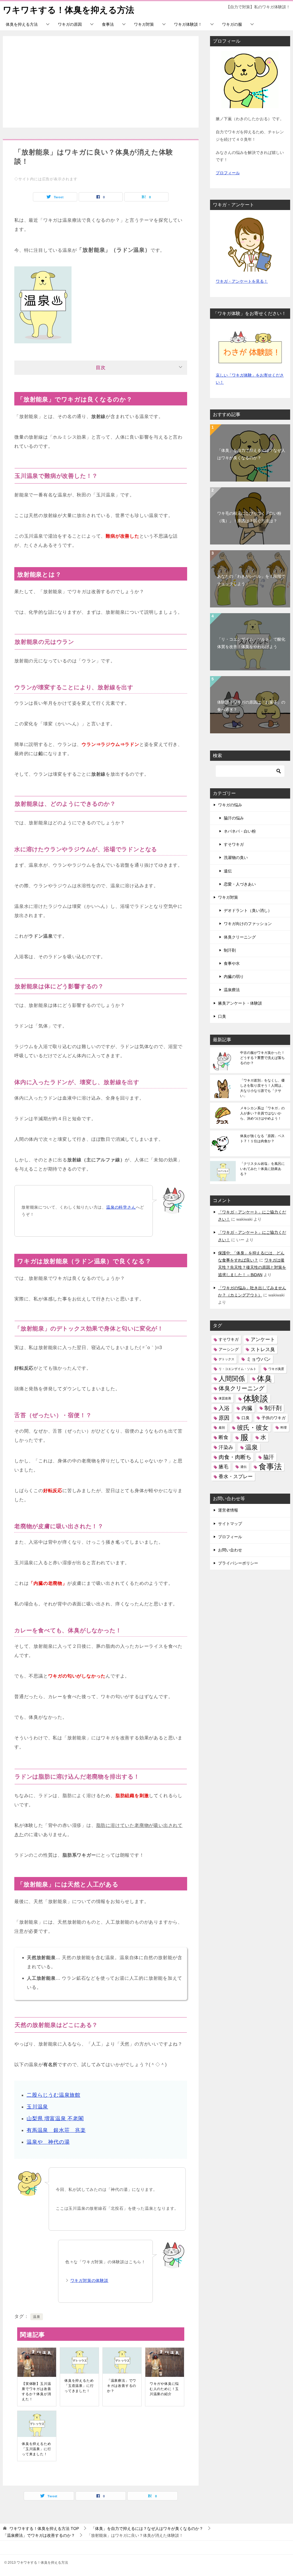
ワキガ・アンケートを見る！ (242, 281)
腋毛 (223, 1467)
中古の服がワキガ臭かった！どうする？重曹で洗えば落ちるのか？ (262, 1058)
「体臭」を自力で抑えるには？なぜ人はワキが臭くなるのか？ (251, 454)
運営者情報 (228, 1510)
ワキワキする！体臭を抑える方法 (69, 10)
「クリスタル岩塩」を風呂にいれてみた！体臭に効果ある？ (262, 1169)
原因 (224, 1418)
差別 (222, 1427)
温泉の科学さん (121, 1207)
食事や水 (232, 963)
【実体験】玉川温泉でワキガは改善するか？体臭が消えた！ (36, 2391)
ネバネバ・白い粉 (240, 831)
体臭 (264, 1379)
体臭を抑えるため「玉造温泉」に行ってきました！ (79, 2386)
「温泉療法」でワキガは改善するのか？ (122, 2386)
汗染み (226, 1447)
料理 (284, 1427)
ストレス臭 (263, 1350)
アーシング (229, 1349)
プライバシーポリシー (238, 1563)
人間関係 (232, 1379)
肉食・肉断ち (235, 1457)
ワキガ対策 (144, 24)
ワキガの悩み (230, 805)
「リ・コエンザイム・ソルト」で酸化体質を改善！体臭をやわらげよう (251, 643)
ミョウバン (259, 1359)
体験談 (256, 1398)
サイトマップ (230, 1524)
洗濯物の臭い (236, 858)
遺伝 (228, 871)
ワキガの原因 (70, 24)
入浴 (224, 1408)
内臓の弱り (234, 977)
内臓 (247, 1408)
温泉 (37, 2317)
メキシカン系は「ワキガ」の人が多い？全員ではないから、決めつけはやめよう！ (262, 1113)
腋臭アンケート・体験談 (240, 1003)
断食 (223, 1437)
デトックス (226, 1359)
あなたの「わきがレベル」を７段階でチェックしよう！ (251, 580)
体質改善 (225, 1398)
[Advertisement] (101, 82)
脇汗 (269, 1457)
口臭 (222, 1016)
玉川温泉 (37, 2107)
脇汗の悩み (234, 818)
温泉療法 (232, 990)
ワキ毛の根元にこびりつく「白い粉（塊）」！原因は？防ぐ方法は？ (249, 517)
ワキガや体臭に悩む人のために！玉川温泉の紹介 (164, 2389)
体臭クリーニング (240, 937)
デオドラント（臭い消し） (248, 910)
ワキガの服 (232, 24)
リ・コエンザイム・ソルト (237, 1369)
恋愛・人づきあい (240, 884)
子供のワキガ (274, 1418)
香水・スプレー (236, 1477)
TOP (44, 2529)
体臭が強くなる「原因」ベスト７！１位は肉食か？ (262, 1138)
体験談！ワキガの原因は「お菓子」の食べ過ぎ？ (251, 706)
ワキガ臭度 (276, 1369)
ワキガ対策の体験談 (89, 2280)
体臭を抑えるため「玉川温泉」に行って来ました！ (36, 2449)
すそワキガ (234, 844)
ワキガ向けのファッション (248, 924)
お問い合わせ (230, 1550)
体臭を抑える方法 (22, 24)
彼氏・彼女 (253, 1428)
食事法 (108, 24)
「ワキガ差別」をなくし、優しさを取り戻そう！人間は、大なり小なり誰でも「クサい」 (262, 1088)
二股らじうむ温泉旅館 (54, 2095)
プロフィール (228, 173)
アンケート (263, 1340)
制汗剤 (230, 950)
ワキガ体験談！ (188, 24)
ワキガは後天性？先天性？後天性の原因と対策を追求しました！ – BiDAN (252, 1267)
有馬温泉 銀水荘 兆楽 (56, 2130)
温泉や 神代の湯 (48, 2142)
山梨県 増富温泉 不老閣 (55, 2118)
